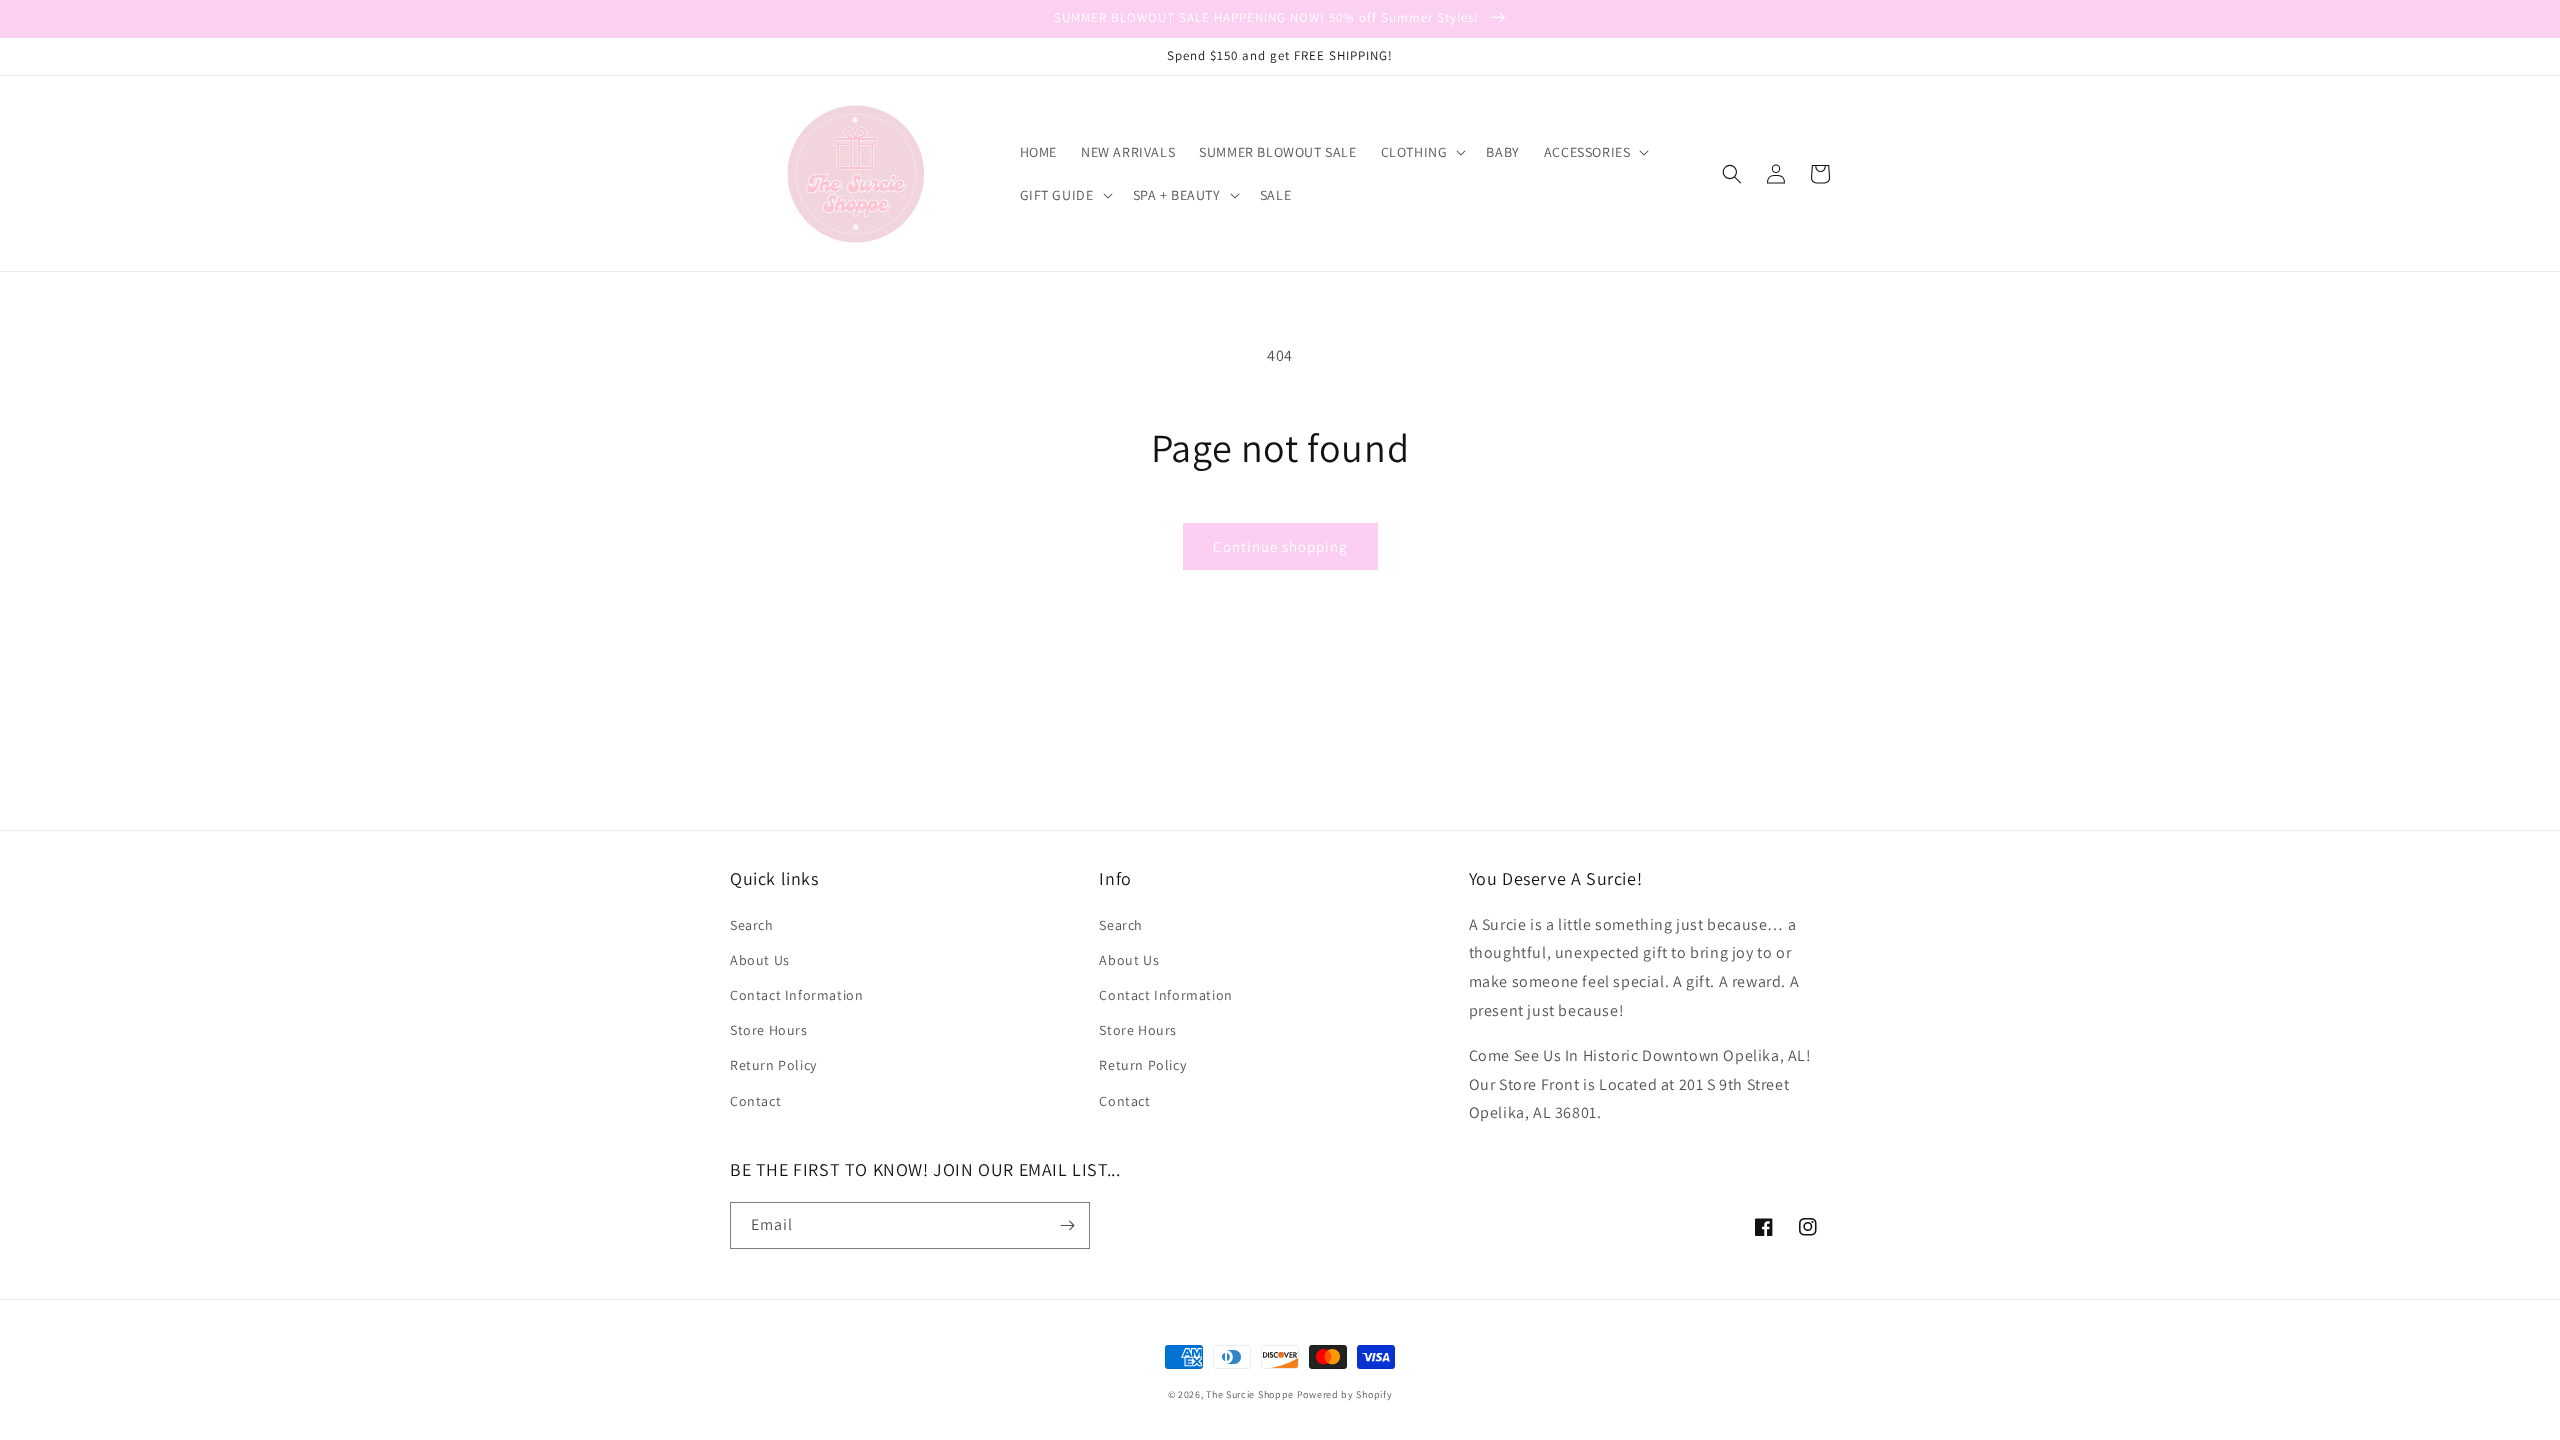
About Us (760, 960)
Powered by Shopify (1345, 1394)
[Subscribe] (1067, 1225)
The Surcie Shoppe (1250, 1394)
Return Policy (773, 1065)
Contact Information (796, 995)
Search (752, 925)
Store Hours (769, 1030)
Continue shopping (1280, 546)
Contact (755, 1101)
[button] (1422, 152)
